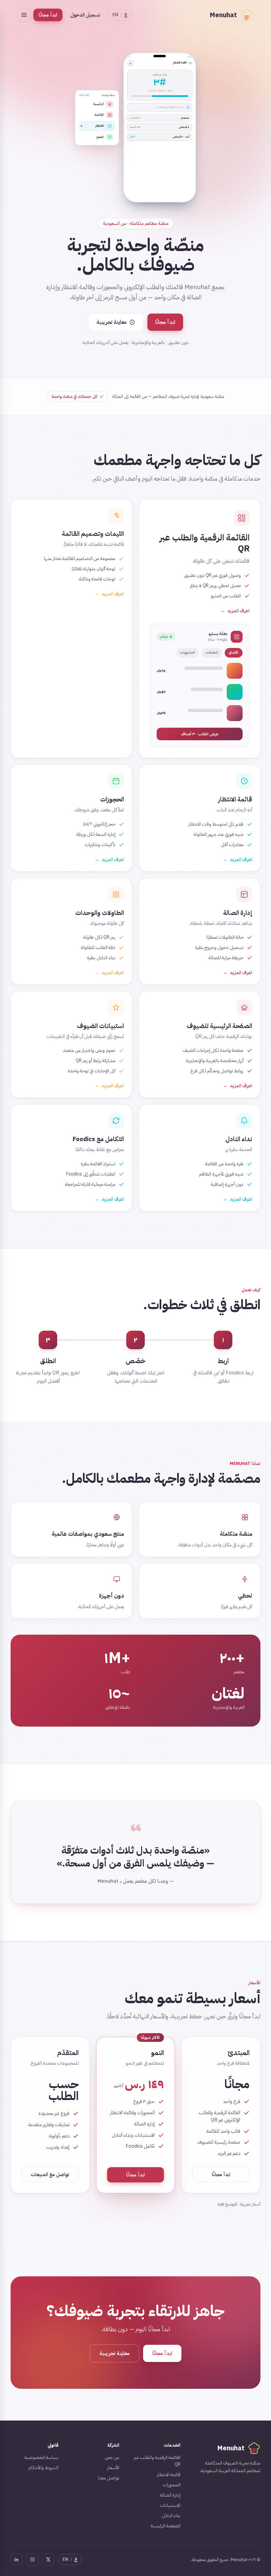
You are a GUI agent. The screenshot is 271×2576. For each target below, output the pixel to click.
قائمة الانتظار (169, 2475)
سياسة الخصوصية (41, 2457)
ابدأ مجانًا (48, 15)
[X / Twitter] (48, 2559)
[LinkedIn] (17, 2559)
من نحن (112, 2457)
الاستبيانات (170, 2505)
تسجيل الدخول (85, 15)
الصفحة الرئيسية (166, 2526)
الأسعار (113, 2468)
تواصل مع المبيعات (50, 2174)
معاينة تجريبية (115, 2353)
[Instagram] (32, 2559)
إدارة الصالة (170, 2495)
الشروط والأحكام (43, 2468)
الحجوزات (172, 2485)
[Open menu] (24, 15)
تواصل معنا (109, 2478)
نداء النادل (171, 2516)
